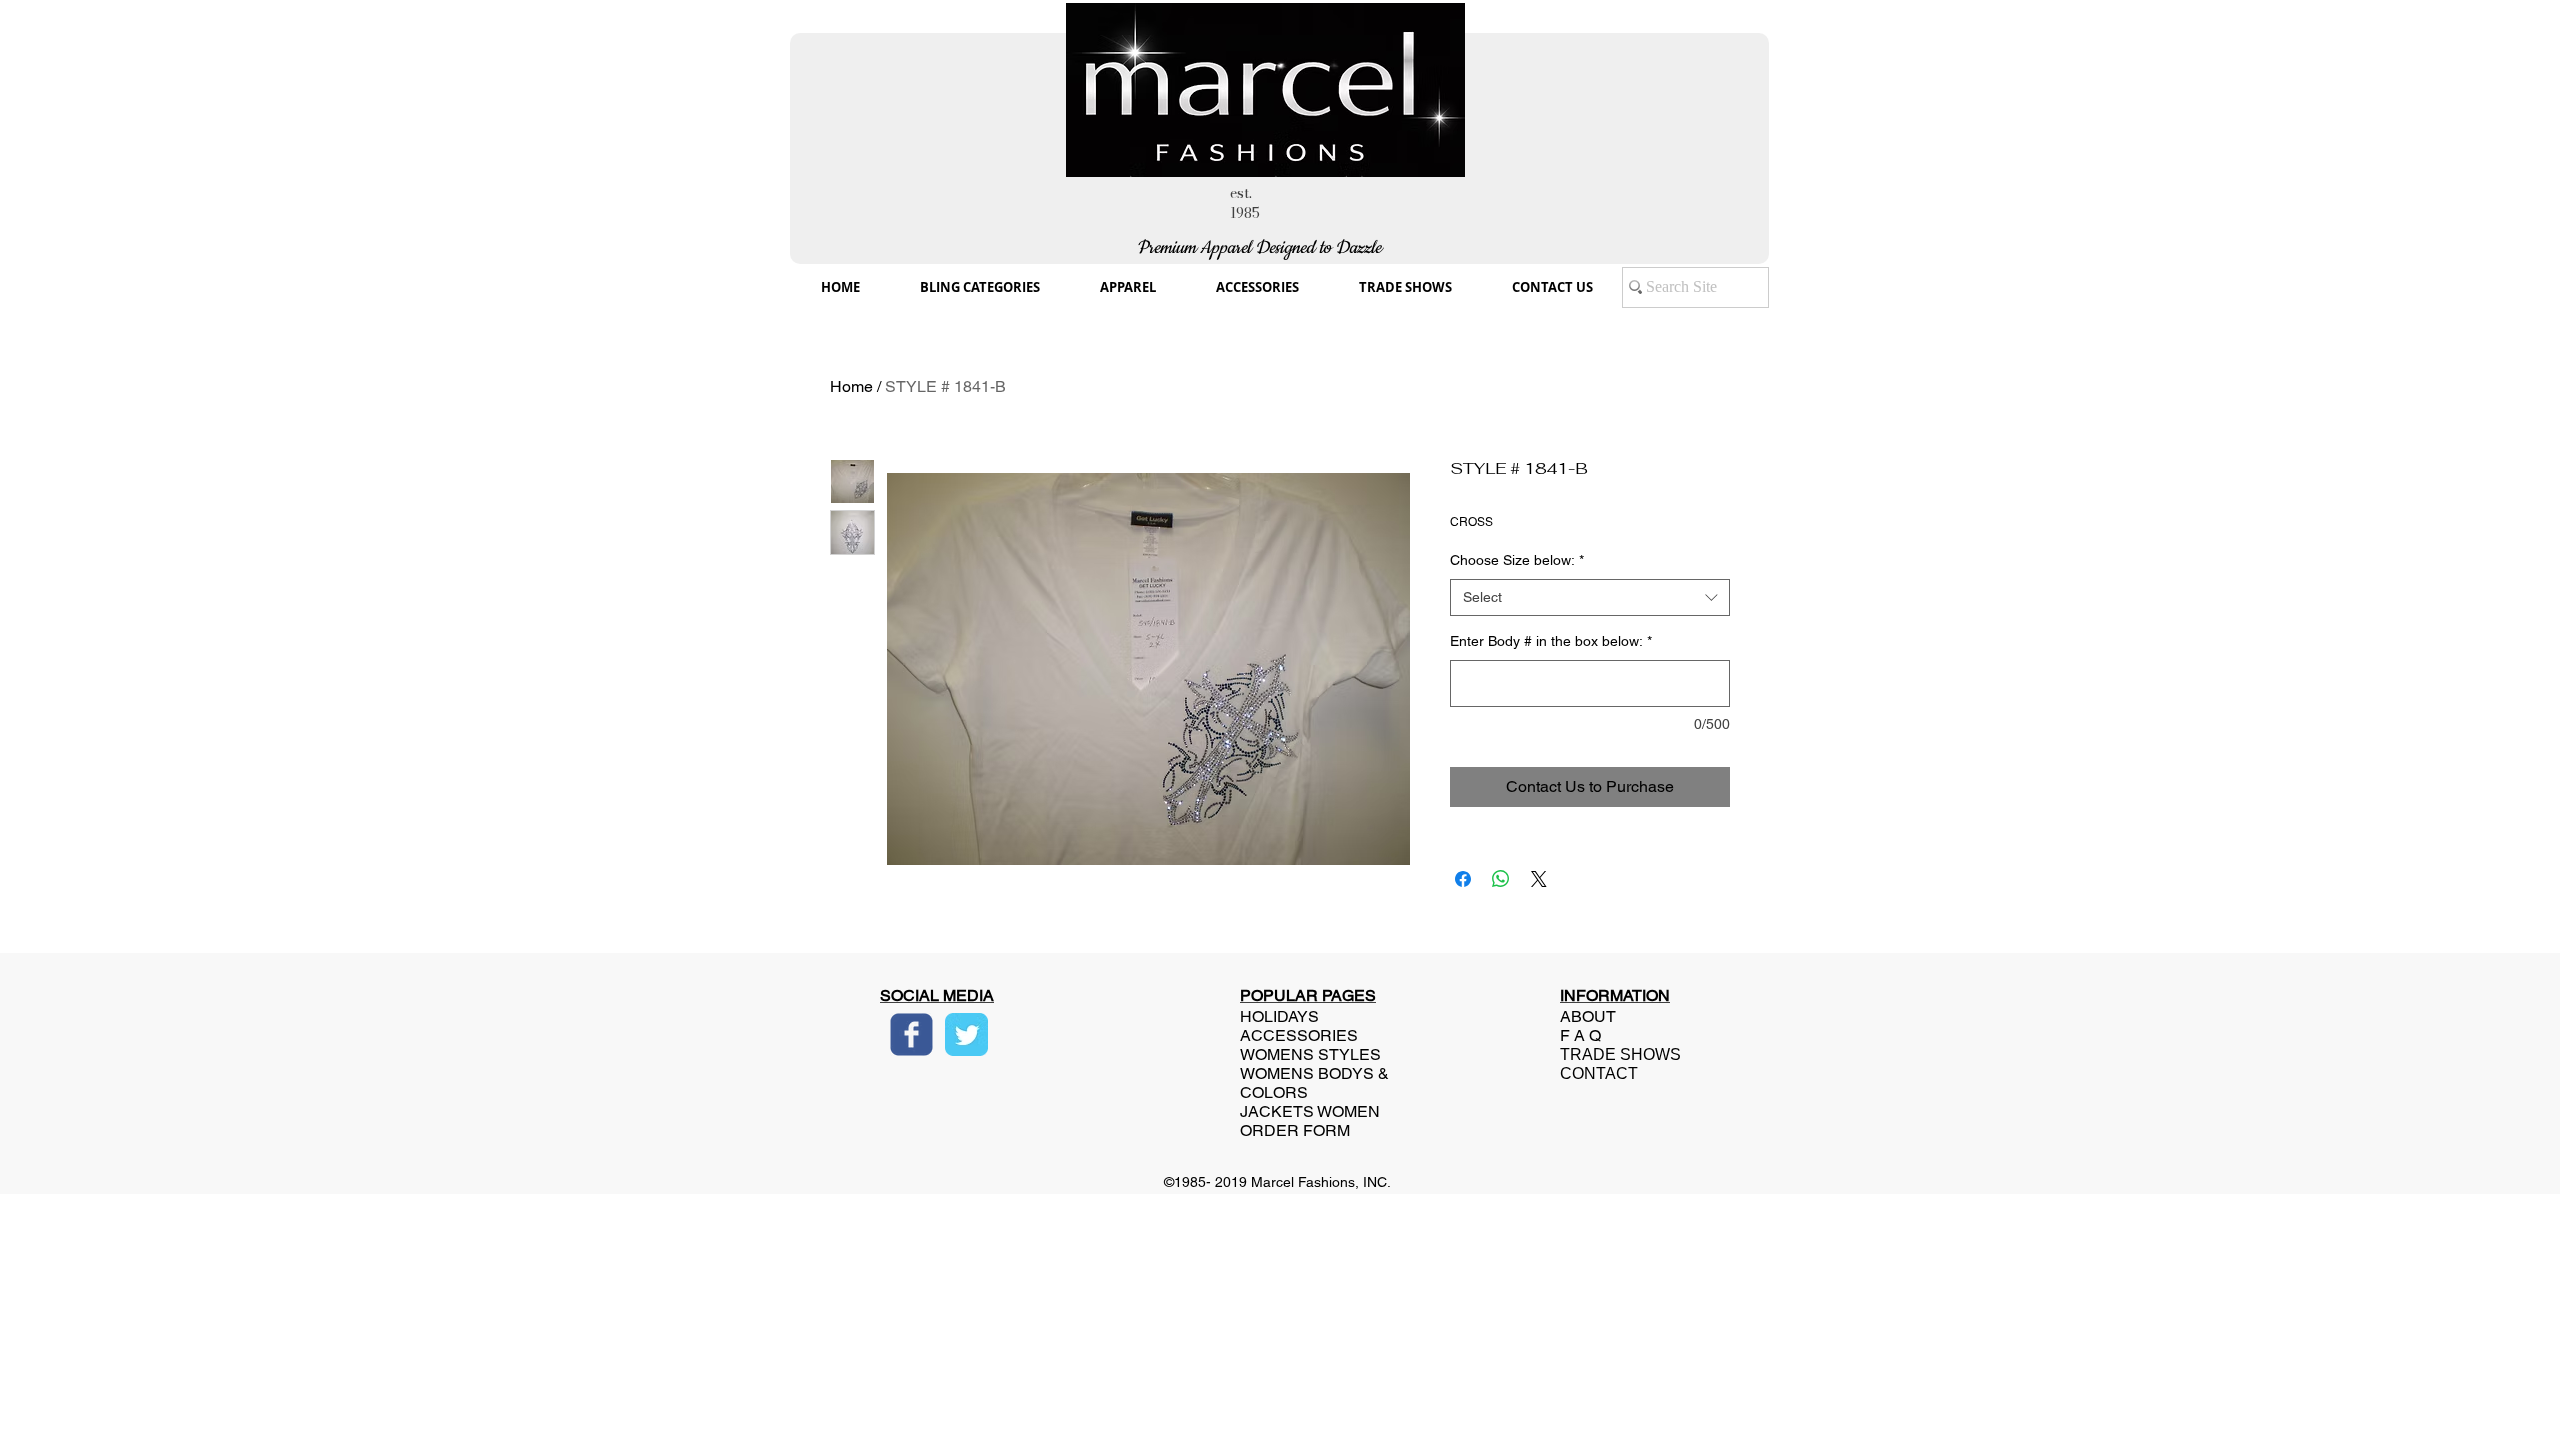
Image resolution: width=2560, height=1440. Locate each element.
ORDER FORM (1295, 1130)
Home (851, 386)
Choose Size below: (1517, 560)
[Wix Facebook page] (911, 1034)
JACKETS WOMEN (1310, 1111)
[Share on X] (1539, 879)
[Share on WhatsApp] (1501, 879)
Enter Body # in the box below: (1551, 641)
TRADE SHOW (1615, 1054)
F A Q (1580, 1035)
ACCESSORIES (1299, 1035)
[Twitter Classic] (966, 1034)
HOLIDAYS (1279, 1016)
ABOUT (1588, 1016)
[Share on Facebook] (1463, 879)
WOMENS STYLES (1310, 1054)
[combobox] (1590, 598)
